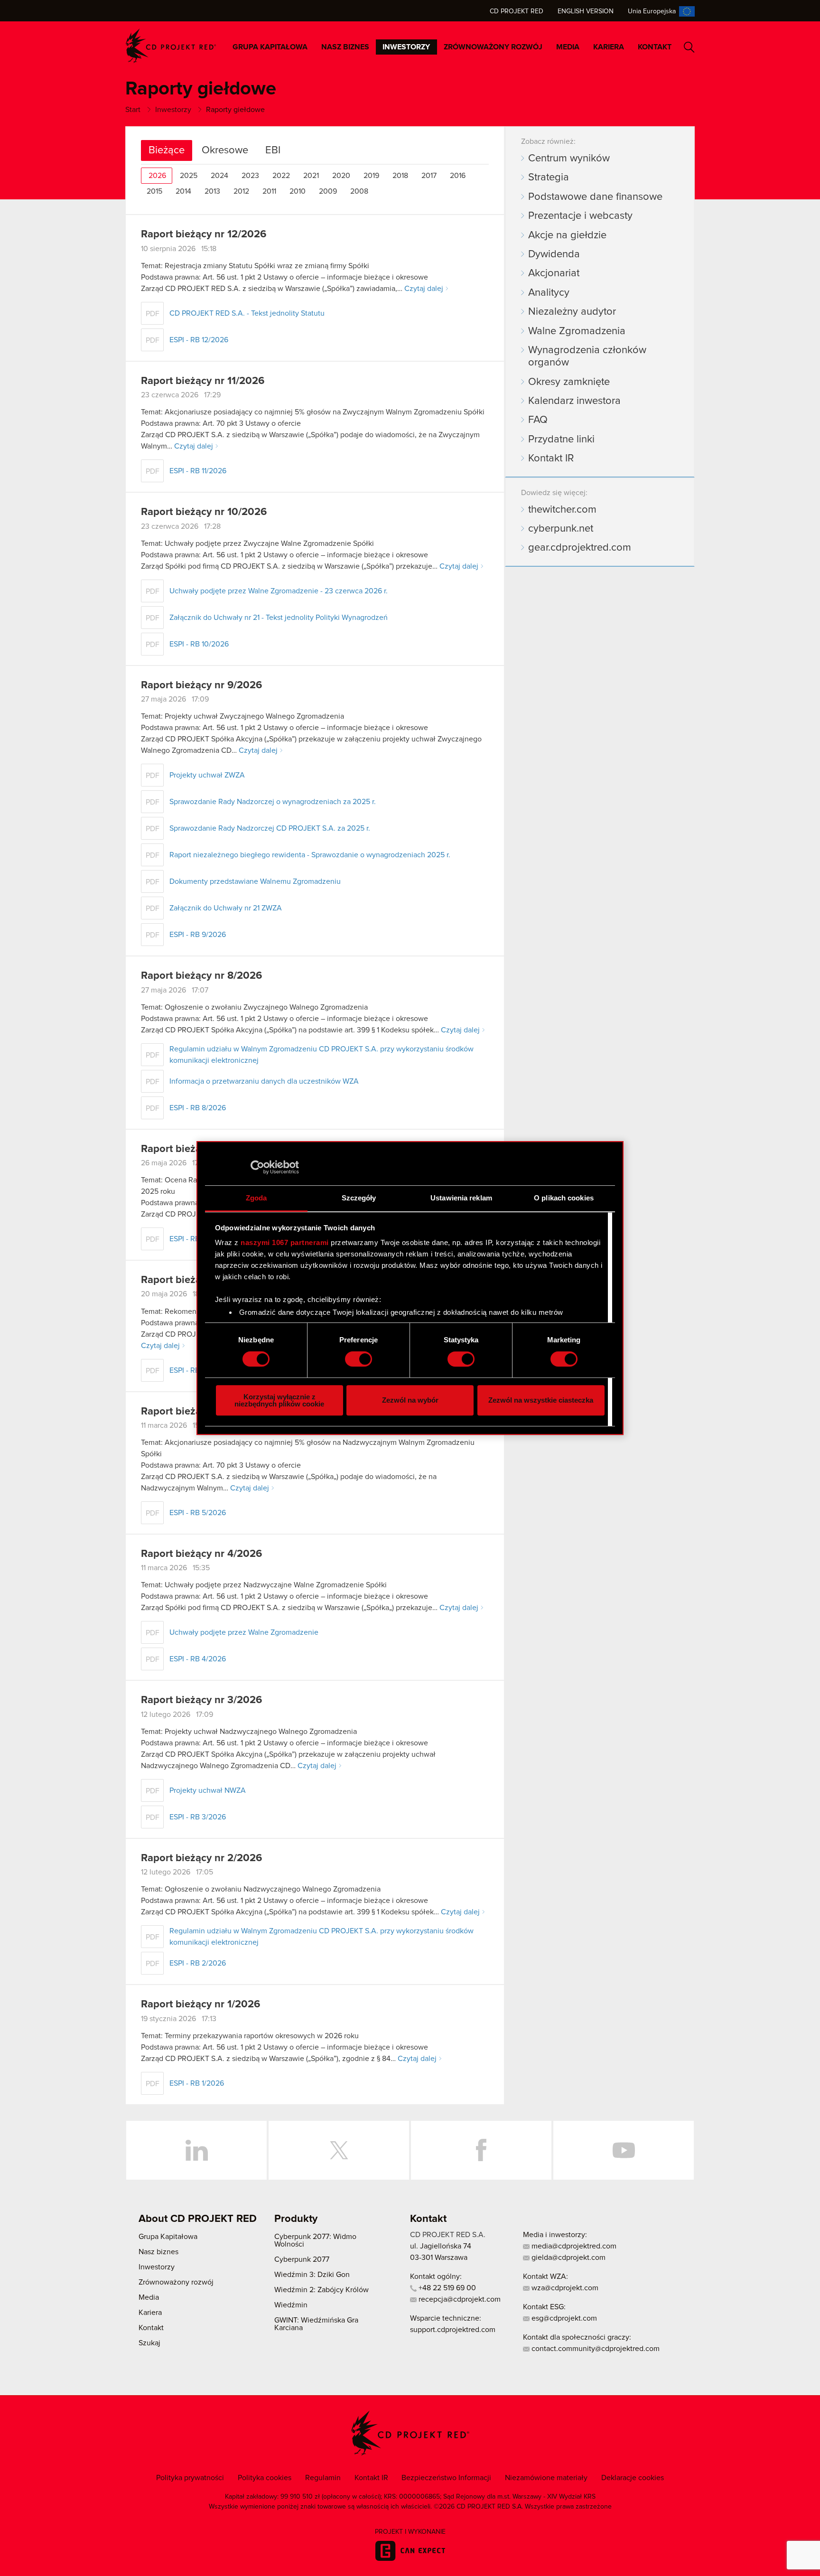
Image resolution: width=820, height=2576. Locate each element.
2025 (189, 176)
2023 (250, 176)
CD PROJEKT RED (171, 46)
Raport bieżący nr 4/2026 (201, 1554)
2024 (219, 176)
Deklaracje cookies (633, 2478)
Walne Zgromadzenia (577, 331)
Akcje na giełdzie (567, 235)
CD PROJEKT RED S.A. (448, 2235)
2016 (458, 176)
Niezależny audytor (572, 312)
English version (586, 11)
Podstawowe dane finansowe (595, 197)
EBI (273, 150)
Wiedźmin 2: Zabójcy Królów (321, 2290)
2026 (157, 176)
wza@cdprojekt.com (564, 2288)
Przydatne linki (561, 440)
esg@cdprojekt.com (563, 2318)
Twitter (339, 2150)
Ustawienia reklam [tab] (461, 1198)
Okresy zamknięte (569, 382)
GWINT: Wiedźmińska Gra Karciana (316, 2324)
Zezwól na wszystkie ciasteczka (541, 1400)
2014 (183, 191)
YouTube (624, 2150)
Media (568, 47)
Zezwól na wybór (410, 1400)
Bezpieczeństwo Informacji (446, 2478)
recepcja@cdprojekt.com (459, 2299)
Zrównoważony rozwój (493, 47)
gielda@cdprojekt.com (568, 2258)
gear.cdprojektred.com (580, 548)
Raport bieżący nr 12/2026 (204, 234)
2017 (429, 176)
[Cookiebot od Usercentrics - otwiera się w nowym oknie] (257, 1167)
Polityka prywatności (190, 2478)
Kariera (609, 47)
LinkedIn (196, 2150)
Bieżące (167, 150)
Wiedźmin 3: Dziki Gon (312, 2275)
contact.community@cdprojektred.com (595, 2349)
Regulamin (323, 2478)
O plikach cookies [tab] (564, 1198)
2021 (311, 176)
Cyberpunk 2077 (302, 2259)
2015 (154, 191)
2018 (400, 176)
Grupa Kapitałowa (270, 47)
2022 (281, 176)
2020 (341, 176)
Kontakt (655, 47)
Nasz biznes (345, 47)
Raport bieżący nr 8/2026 (201, 976)
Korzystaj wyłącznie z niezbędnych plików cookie (279, 1400)
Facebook (481, 2150)
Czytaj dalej (424, 289)
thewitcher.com (562, 510)
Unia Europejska (652, 11)
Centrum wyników (569, 159)
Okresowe (225, 150)
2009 (328, 191)
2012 (241, 191)
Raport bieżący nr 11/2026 (203, 381)
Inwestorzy (406, 47)
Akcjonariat (554, 273)
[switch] (359, 1359)
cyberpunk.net (561, 529)
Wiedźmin (291, 2305)
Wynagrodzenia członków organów (587, 356)
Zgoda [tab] (256, 1198)
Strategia (549, 178)
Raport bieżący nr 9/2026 (201, 685)
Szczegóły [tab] (359, 1198)
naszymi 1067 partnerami (285, 1242)
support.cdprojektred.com (453, 2330)
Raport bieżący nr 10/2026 (204, 512)
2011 (269, 191)
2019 (371, 176)
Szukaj (689, 47)
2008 (359, 191)
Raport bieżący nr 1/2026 (200, 2005)
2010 (298, 191)
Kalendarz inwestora (574, 401)
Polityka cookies (265, 2478)
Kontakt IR (551, 459)
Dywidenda (554, 254)
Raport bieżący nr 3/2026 (201, 1700)
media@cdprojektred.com (573, 2246)
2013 (212, 191)
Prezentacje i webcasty (580, 216)
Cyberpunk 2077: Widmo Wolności (315, 2240)
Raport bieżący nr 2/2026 (201, 1858)
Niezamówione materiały (546, 2478)
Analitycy (549, 293)
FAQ (538, 420)
